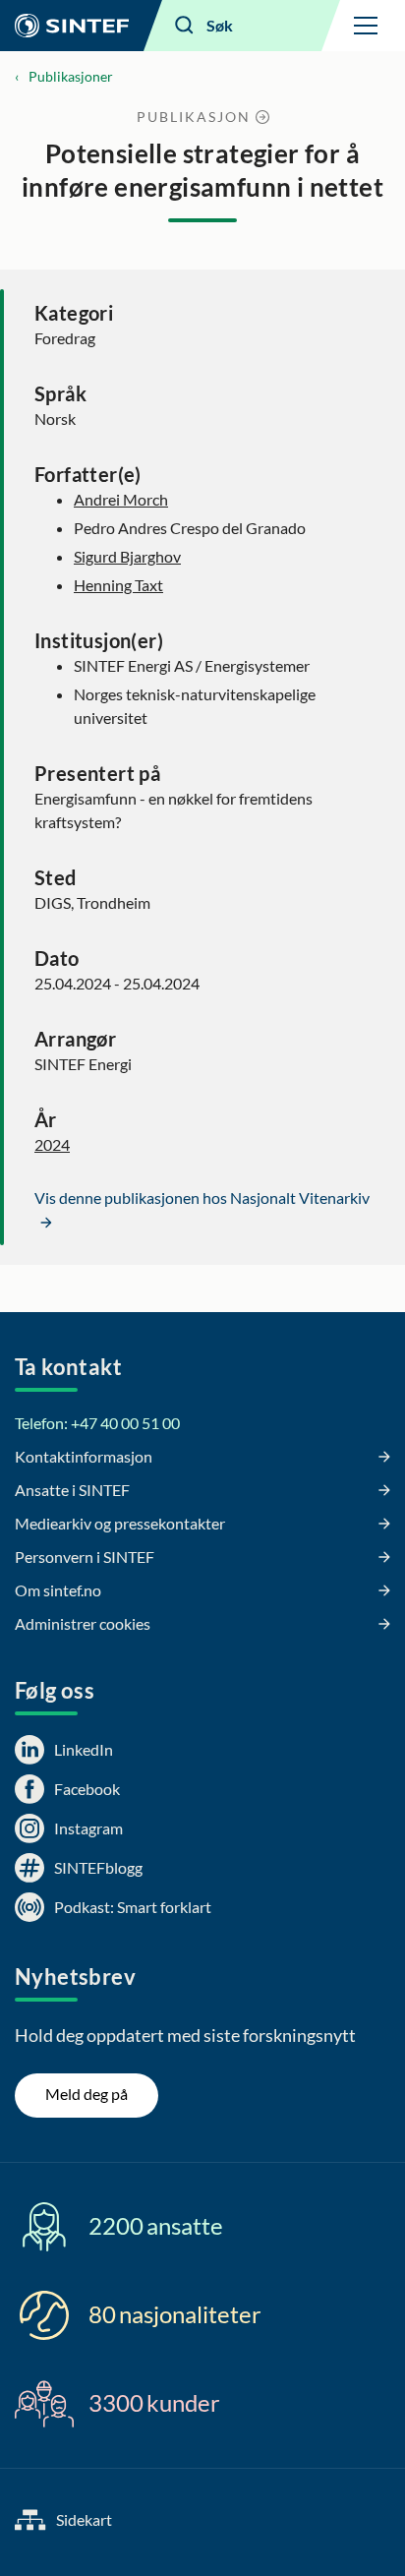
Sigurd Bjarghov (127, 556)
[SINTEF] (72, 26)
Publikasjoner (71, 76)
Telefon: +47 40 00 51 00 (97, 1423)
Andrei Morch (121, 499)
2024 (52, 1144)
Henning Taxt (118, 585)
